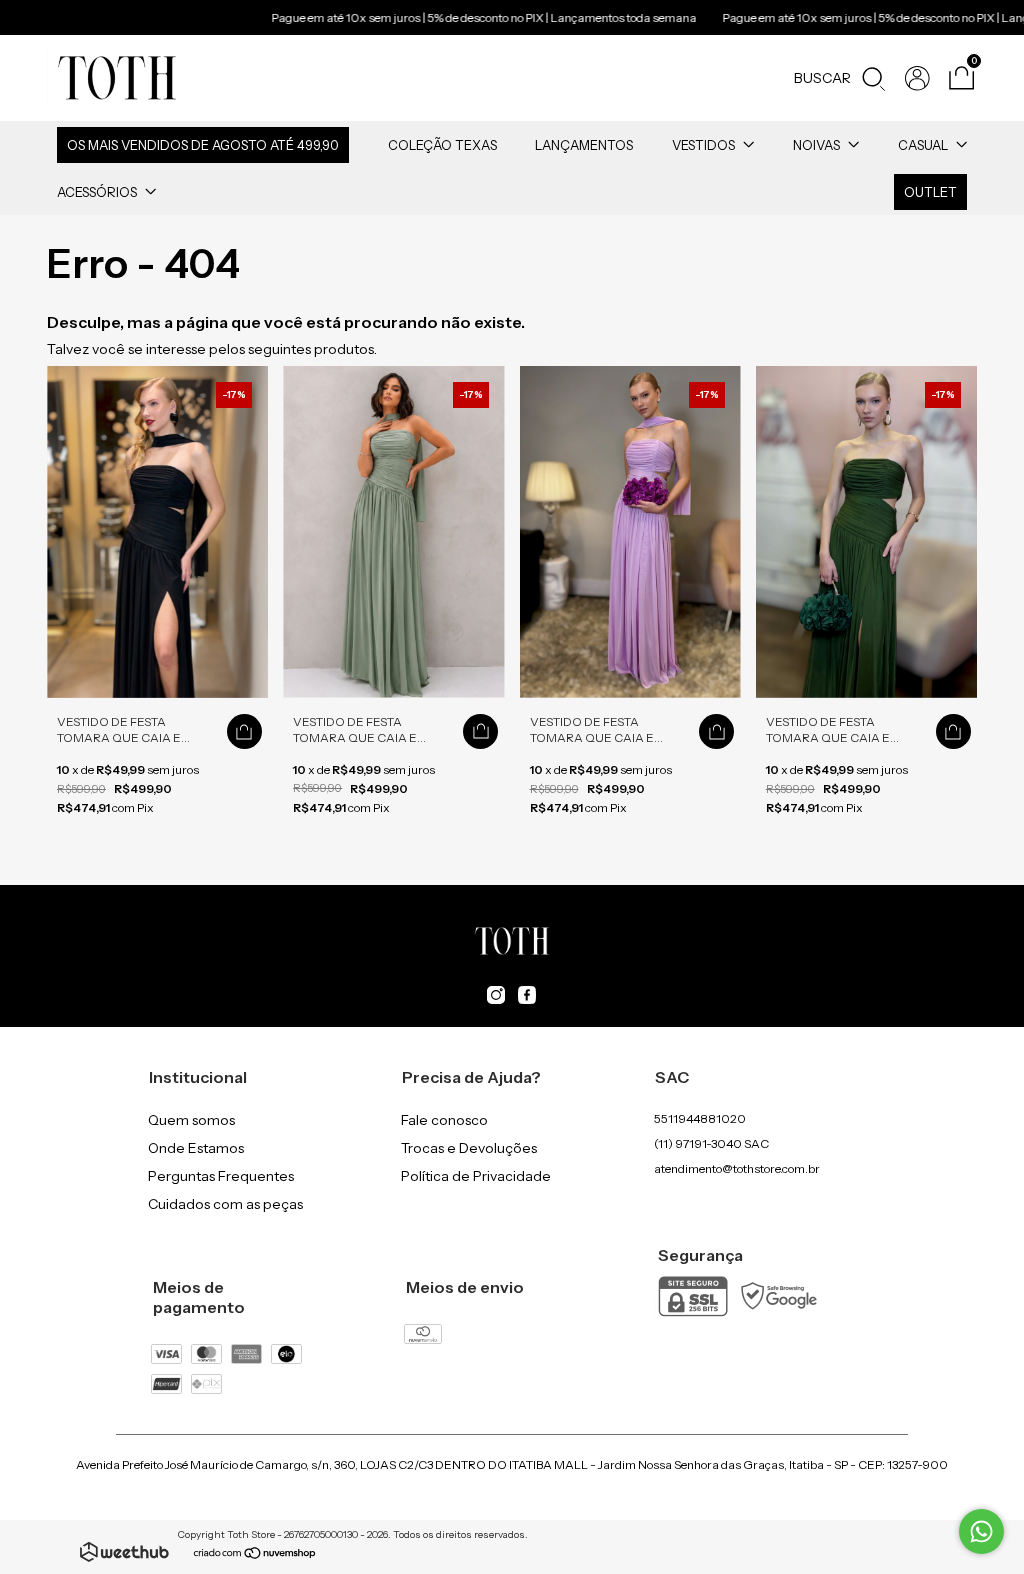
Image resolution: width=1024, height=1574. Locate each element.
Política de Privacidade (476, 1176)
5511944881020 (700, 1118)
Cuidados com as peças (225, 1204)
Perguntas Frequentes (221, 1176)
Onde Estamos (196, 1148)
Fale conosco (444, 1120)
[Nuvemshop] (255, 1555)
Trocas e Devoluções (469, 1148)
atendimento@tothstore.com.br (737, 1168)
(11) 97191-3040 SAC (711, 1143)
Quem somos (191, 1120)
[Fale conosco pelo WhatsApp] (981, 1531)
